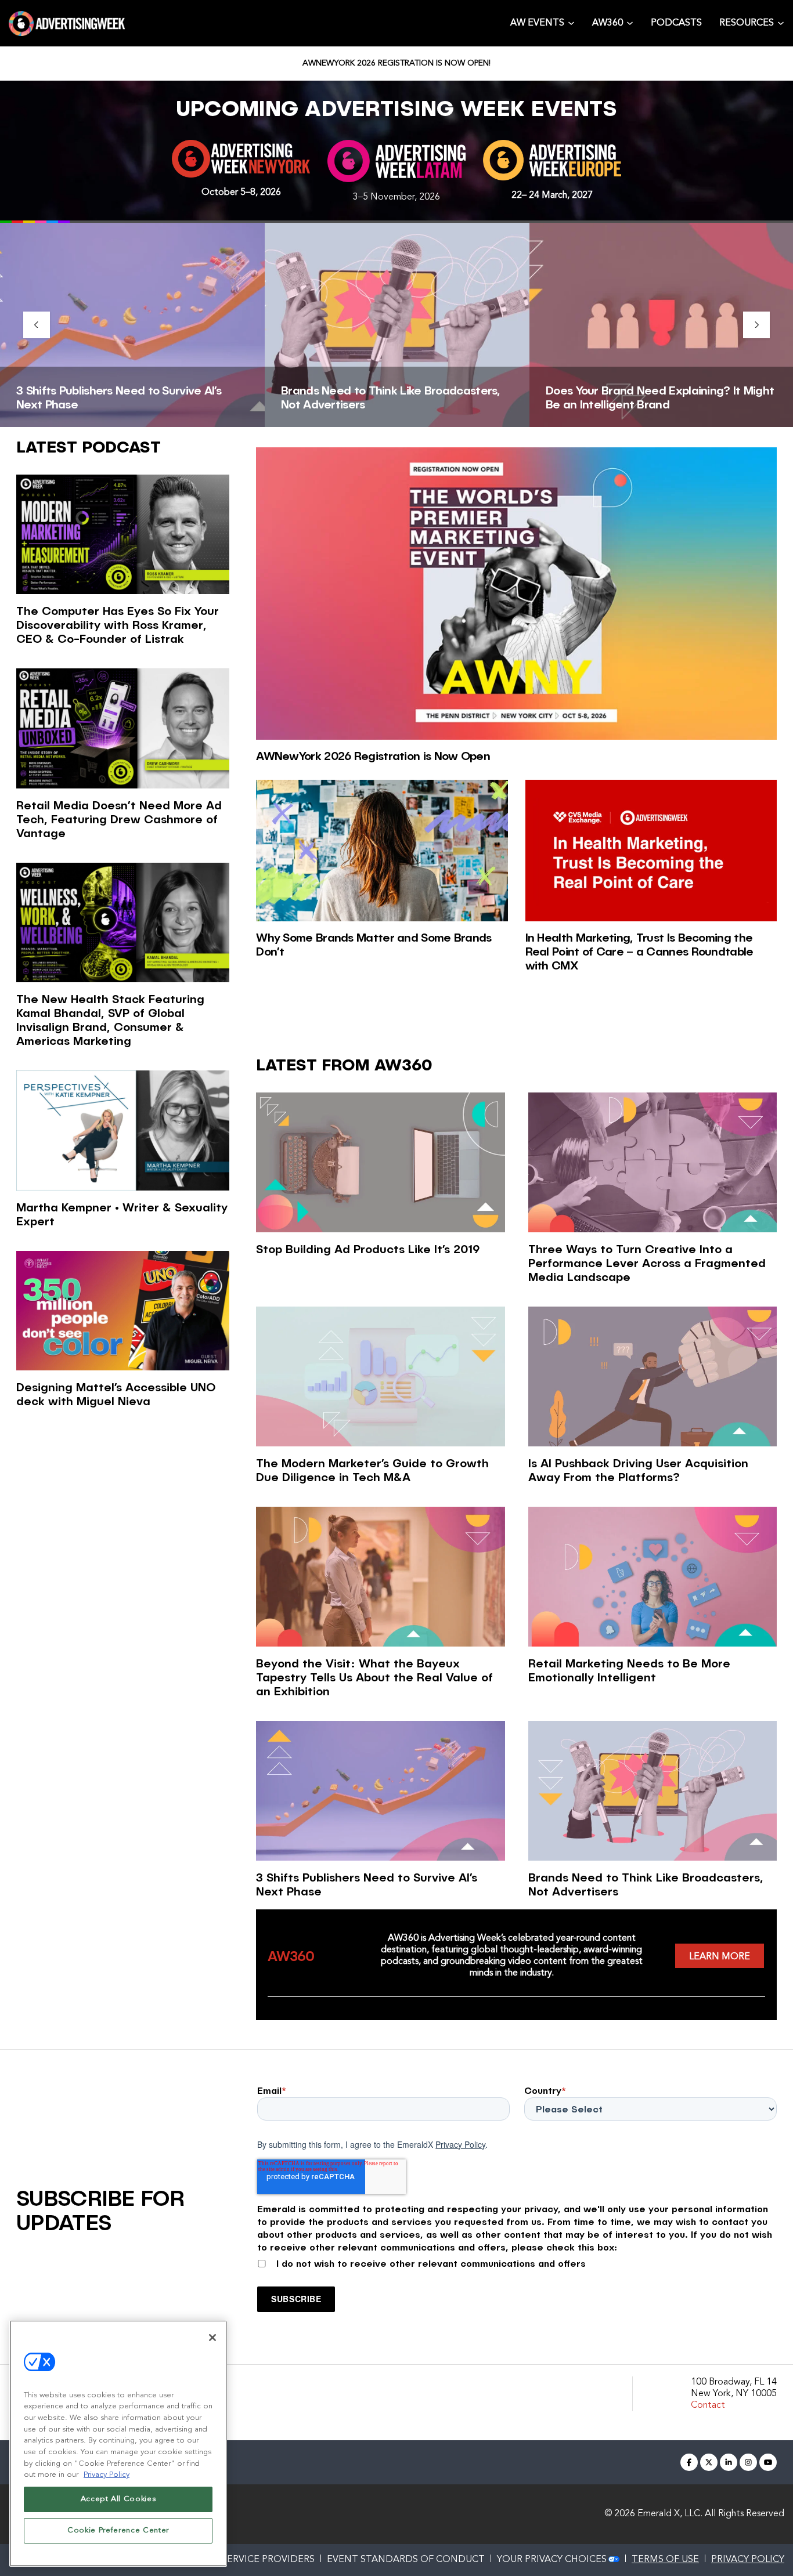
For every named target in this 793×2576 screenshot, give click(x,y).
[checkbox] (517, 2262)
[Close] (212, 2338)
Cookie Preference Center (118, 2530)
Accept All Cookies (118, 2499)
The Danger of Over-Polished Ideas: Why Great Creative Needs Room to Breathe (656, 397)
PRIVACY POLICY (748, 2560)
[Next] (756, 325)
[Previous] (37, 325)
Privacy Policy (460, 2144)
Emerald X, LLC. (670, 2514)
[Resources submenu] (781, 22)
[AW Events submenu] (571, 22)
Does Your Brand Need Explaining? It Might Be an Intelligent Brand (395, 397)
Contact (708, 2405)
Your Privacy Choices (552, 2560)
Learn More (720, 1957)
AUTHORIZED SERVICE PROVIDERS (236, 2560)
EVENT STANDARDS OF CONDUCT (406, 2560)
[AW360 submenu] (630, 22)
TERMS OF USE (665, 2560)
